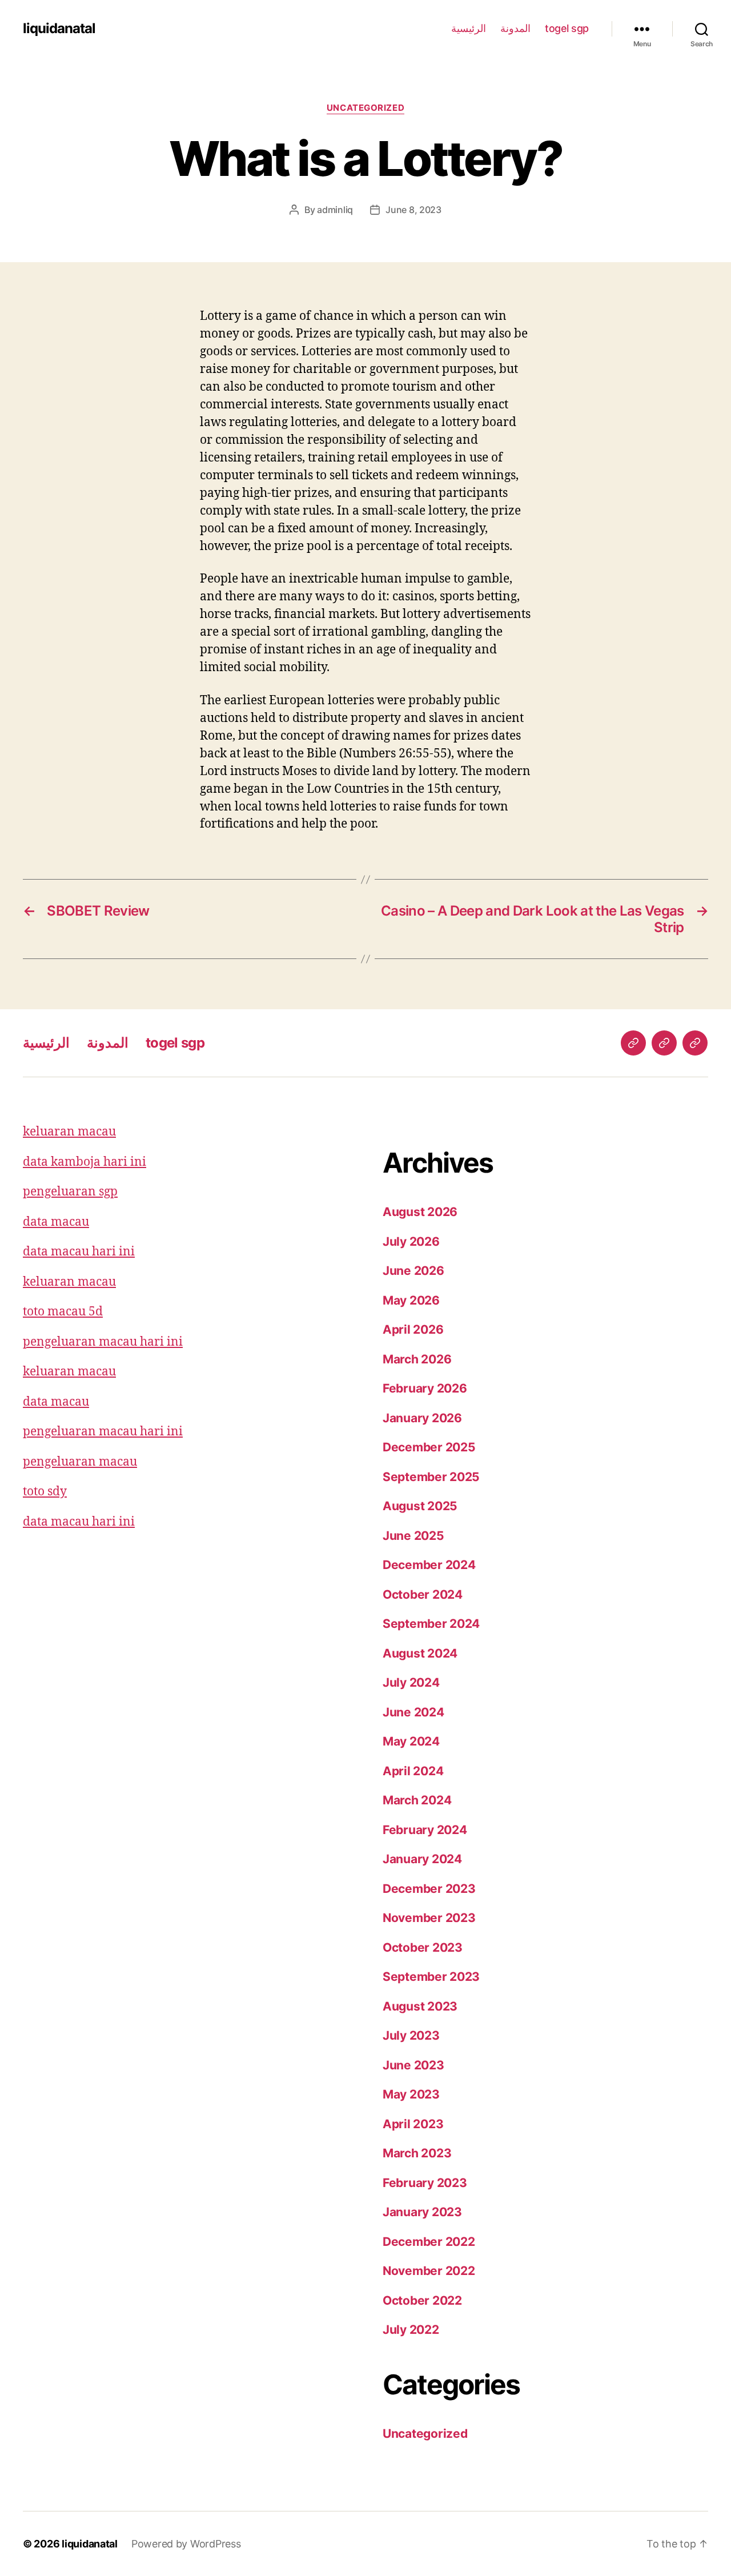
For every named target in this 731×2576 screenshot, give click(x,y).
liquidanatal (59, 29)
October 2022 (422, 2300)
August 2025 (420, 1506)
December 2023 (429, 1889)
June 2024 (413, 1712)
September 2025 (431, 1477)
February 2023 (425, 2183)
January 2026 (422, 1418)
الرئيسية (469, 28)
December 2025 (429, 1447)
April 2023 (413, 2124)
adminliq (335, 210)
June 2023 (413, 2065)
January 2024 (422, 1859)
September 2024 (431, 1624)
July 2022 (411, 2330)
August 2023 (420, 2006)
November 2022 (429, 2271)
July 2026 (411, 1241)
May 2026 (411, 1300)
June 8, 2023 (413, 210)
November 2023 (429, 1918)
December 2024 (429, 1565)
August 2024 (420, 1653)
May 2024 (411, 1741)
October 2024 (423, 1594)
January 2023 (422, 2212)
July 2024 (411, 1682)
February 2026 (425, 1388)
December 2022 (429, 2242)
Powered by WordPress (186, 2544)
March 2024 (417, 1800)
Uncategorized (365, 108)
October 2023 (423, 1947)
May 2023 (411, 2094)
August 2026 (420, 1212)
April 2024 (413, 1771)
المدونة (515, 28)
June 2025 (413, 1536)
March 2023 (417, 2153)
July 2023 (411, 2035)
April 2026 (413, 1329)
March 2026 (417, 1359)
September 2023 (431, 1977)
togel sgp (567, 28)
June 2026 (413, 1271)
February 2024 (425, 1830)
